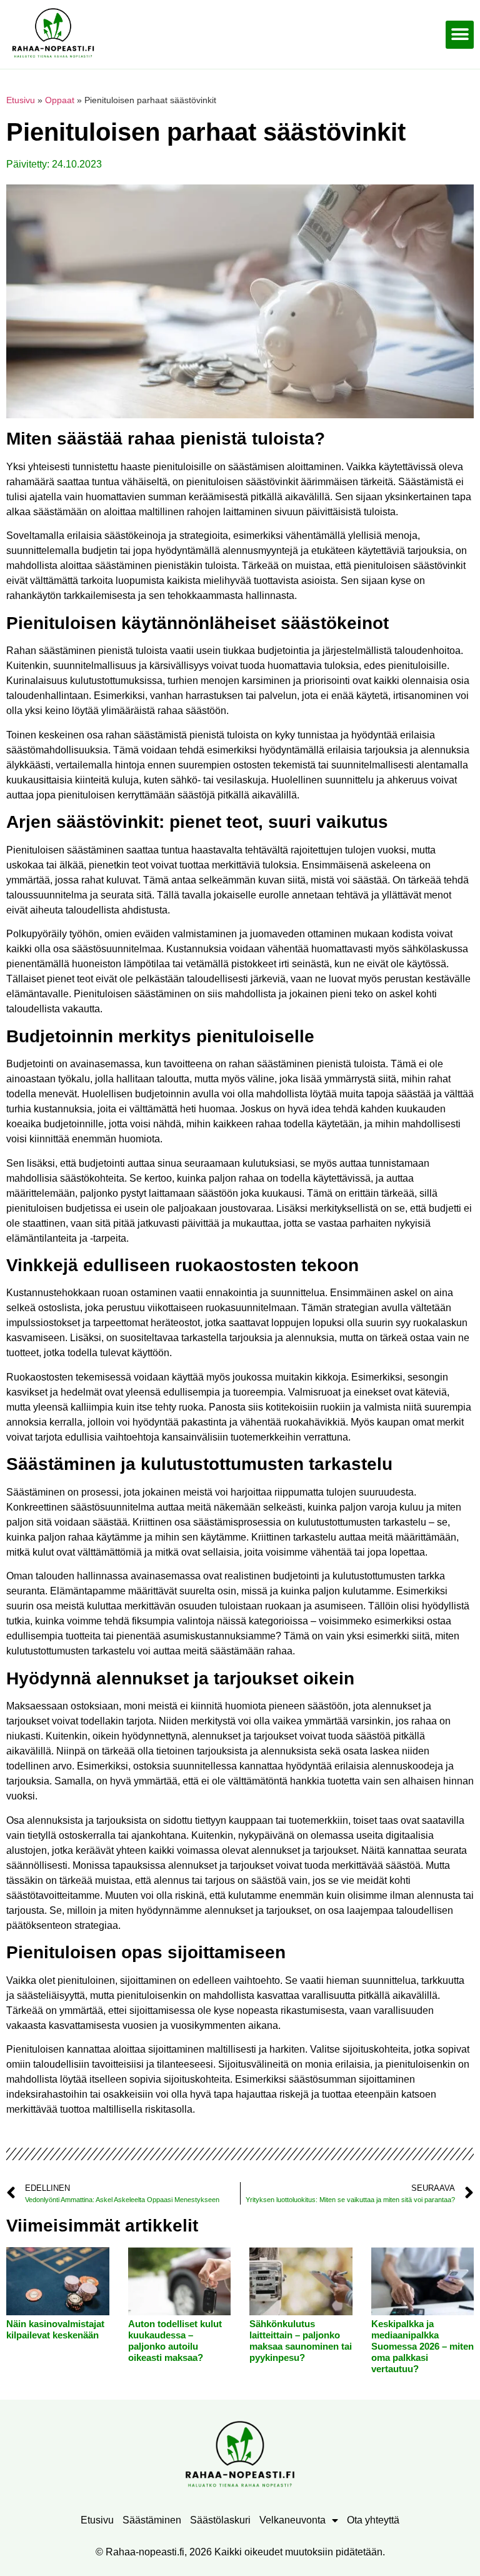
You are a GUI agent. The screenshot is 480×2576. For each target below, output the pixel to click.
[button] (460, 35)
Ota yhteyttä (373, 2520)
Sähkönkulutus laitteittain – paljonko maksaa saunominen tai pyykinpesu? (301, 2341)
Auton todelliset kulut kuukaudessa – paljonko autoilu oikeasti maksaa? (175, 2341)
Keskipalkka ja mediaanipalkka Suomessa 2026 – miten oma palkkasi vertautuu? (422, 2346)
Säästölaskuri (220, 2520)
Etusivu (21, 100)
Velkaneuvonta (292, 2520)
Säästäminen (152, 2520)
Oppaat (60, 100)
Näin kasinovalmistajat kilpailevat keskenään (55, 2329)
